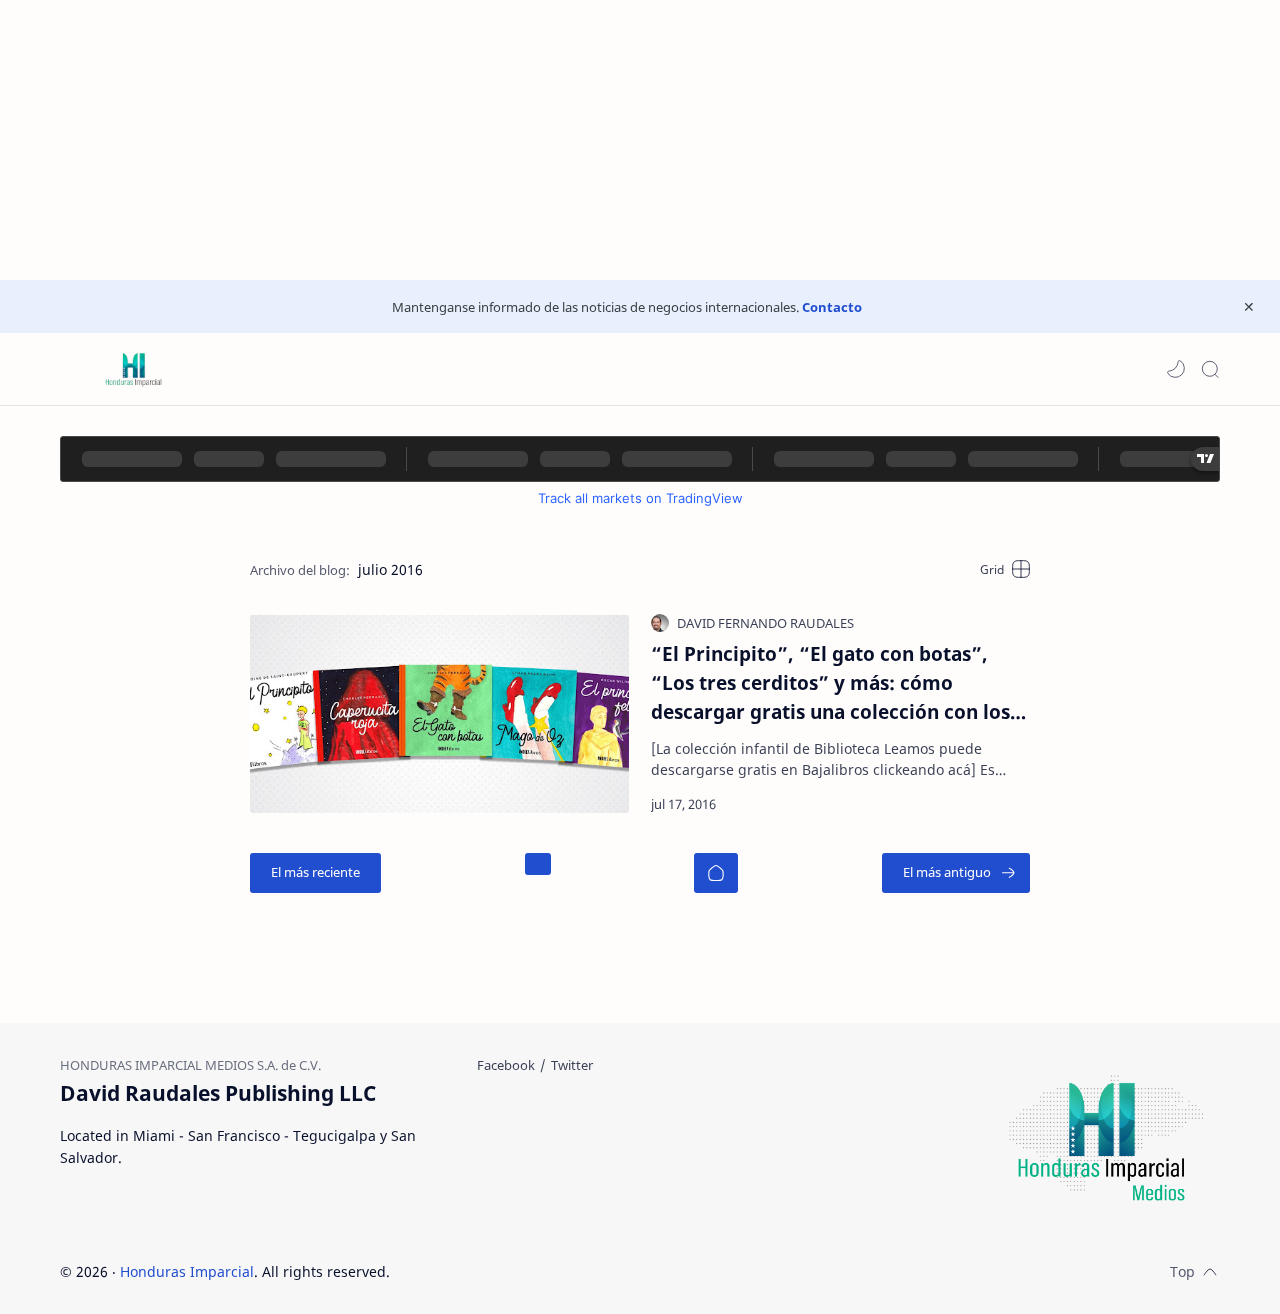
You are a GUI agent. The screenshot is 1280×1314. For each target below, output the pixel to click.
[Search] (1210, 369)
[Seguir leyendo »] (980, 804)
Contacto (832, 307)
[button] (1176, 369)
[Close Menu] (1249, 307)
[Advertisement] (600, 140)
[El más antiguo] (956, 873)
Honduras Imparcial (187, 1271)
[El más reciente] (315, 873)
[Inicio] (716, 873)
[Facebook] (506, 1065)
